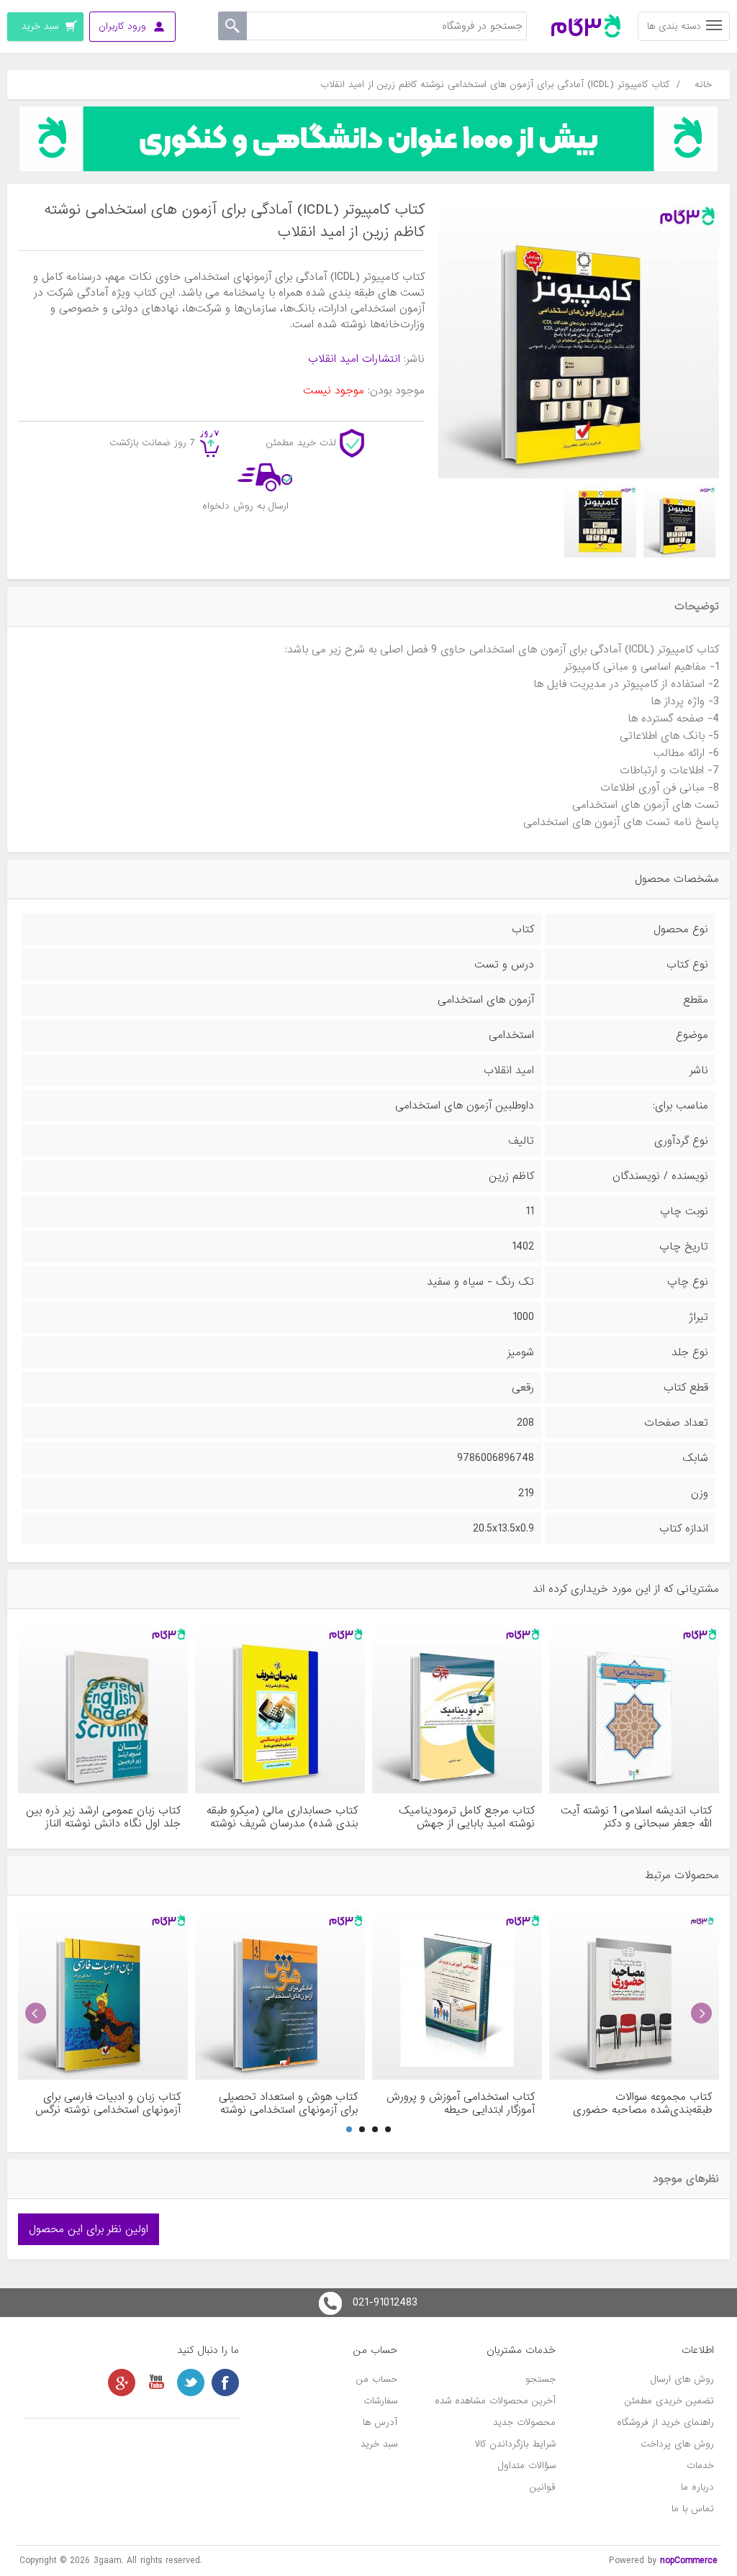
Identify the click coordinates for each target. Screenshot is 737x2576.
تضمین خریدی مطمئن (669, 2401)
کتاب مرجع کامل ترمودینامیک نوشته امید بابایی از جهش (467, 1817)
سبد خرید (379, 2444)
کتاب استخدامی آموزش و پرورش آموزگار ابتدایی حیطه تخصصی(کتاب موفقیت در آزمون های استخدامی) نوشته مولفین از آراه (461, 2103)
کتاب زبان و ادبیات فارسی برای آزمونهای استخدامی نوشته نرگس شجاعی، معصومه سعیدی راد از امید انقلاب (108, 2103)
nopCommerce (689, 2561)
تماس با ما (693, 2509)
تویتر (191, 2382)
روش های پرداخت (677, 2444)
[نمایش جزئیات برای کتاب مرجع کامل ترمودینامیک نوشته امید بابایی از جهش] (457, 1708)
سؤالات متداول (527, 2466)
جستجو (541, 2379)
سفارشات (380, 2401)
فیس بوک (225, 2382)
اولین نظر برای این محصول (89, 2229)
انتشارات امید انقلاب (354, 359)
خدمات (700, 2466)
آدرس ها (380, 2422)
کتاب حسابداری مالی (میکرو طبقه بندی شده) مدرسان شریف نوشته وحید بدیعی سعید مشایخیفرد (282, 1817)
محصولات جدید (524, 2422)
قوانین (543, 2487)
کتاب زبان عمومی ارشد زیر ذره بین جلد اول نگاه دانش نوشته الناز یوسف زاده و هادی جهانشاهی (103, 1817)
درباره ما (697, 2487)
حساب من (377, 2379)
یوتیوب (156, 2382)
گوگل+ (122, 2382)
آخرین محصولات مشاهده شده (495, 2401)
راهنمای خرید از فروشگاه (665, 2422)
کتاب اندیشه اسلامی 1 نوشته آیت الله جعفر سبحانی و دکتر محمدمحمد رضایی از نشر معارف (636, 1817)
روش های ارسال (682, 2379)
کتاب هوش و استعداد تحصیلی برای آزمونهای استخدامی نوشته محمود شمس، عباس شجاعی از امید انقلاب (287, 2103)
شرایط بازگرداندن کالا (515, 2444)
